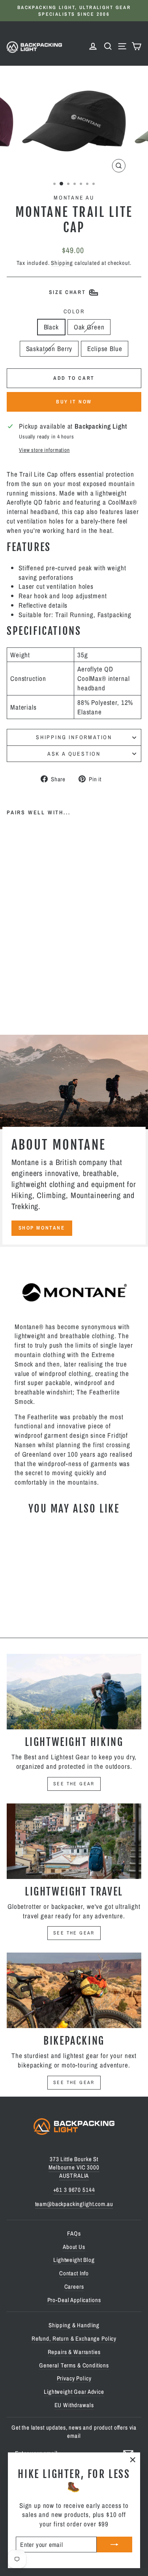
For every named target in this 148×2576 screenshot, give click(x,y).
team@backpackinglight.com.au (74, 2204)
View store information (44, 450)
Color (74, 311)
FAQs (74, 2233)
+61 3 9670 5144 (74, 2190)
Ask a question (74, 754)
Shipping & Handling (74, 2325)
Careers (74, 2287)
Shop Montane (42, 1228)
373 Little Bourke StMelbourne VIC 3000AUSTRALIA (74, 2167)
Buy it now (74, 402)
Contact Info (74, 2273)
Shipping (62, 263)
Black (51, 327)
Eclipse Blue (105, 349)
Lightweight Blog (74, 2260)
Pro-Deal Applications (74, 2300)
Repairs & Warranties (74, 2352)
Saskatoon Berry (49, 349)
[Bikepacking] (74, 1990)
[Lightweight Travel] (74, 1841)
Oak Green (89, 327)
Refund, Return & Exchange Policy (74, 2338)
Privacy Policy (74, 2378)
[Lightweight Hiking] (74, 1692)
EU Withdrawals (74, 2405)
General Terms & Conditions (74, 2365)
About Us (74, 2247)
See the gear (74, 1784)
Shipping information (74, 737)
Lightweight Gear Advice (74, 2392)
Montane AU (74, 198)
